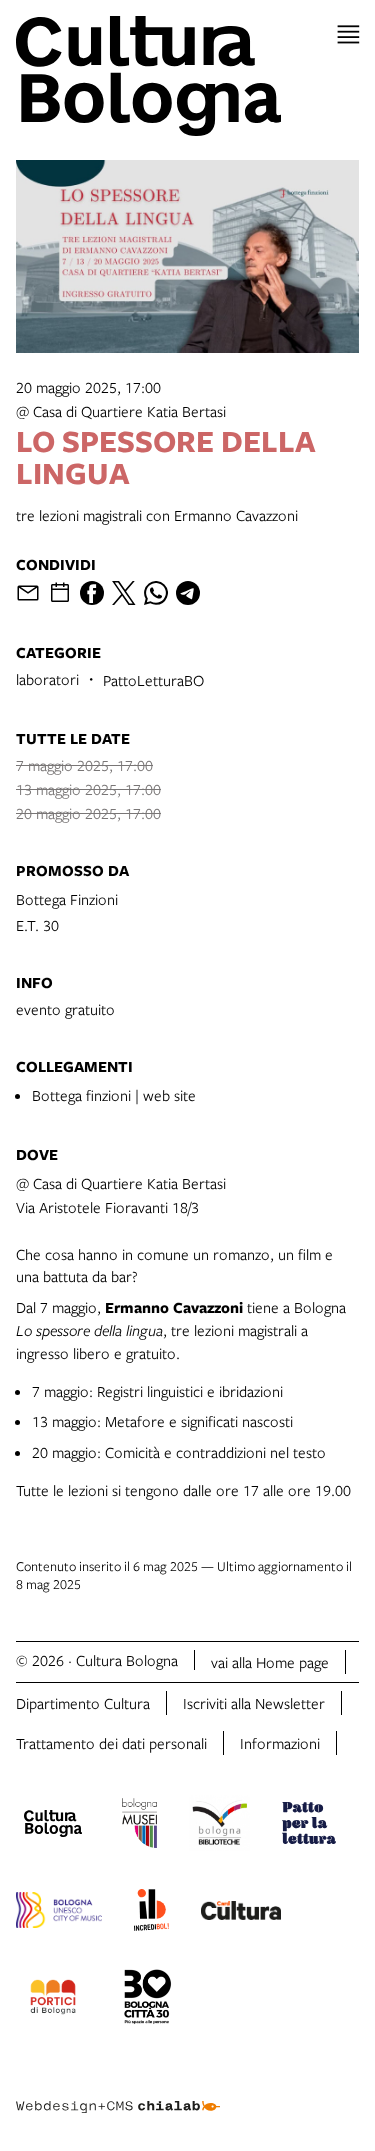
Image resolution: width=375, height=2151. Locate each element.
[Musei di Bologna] (139, 1826)
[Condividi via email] (28, 593)
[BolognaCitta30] (148, 2000)
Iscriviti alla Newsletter (254, 1703)
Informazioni (280, 1743)
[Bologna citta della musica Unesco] (59, 1913)
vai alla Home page (270, 1662)
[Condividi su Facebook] (92, 593)
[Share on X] (124, 593)
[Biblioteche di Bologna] (219, 1826)
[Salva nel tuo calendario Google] (60, 593)
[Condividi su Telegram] (188, 593)
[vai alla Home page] (187, 76)
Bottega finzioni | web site (114, 1095)
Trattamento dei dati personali (111, 1743)
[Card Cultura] (241, 1913)
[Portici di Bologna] (53, 2000)
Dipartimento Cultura (83, 1703)
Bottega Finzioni (67, 899)
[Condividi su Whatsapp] (156, 593)
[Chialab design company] (118, 2091)
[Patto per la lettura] (309, 1826)
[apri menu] (348, 34)
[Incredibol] (151, 1913)
